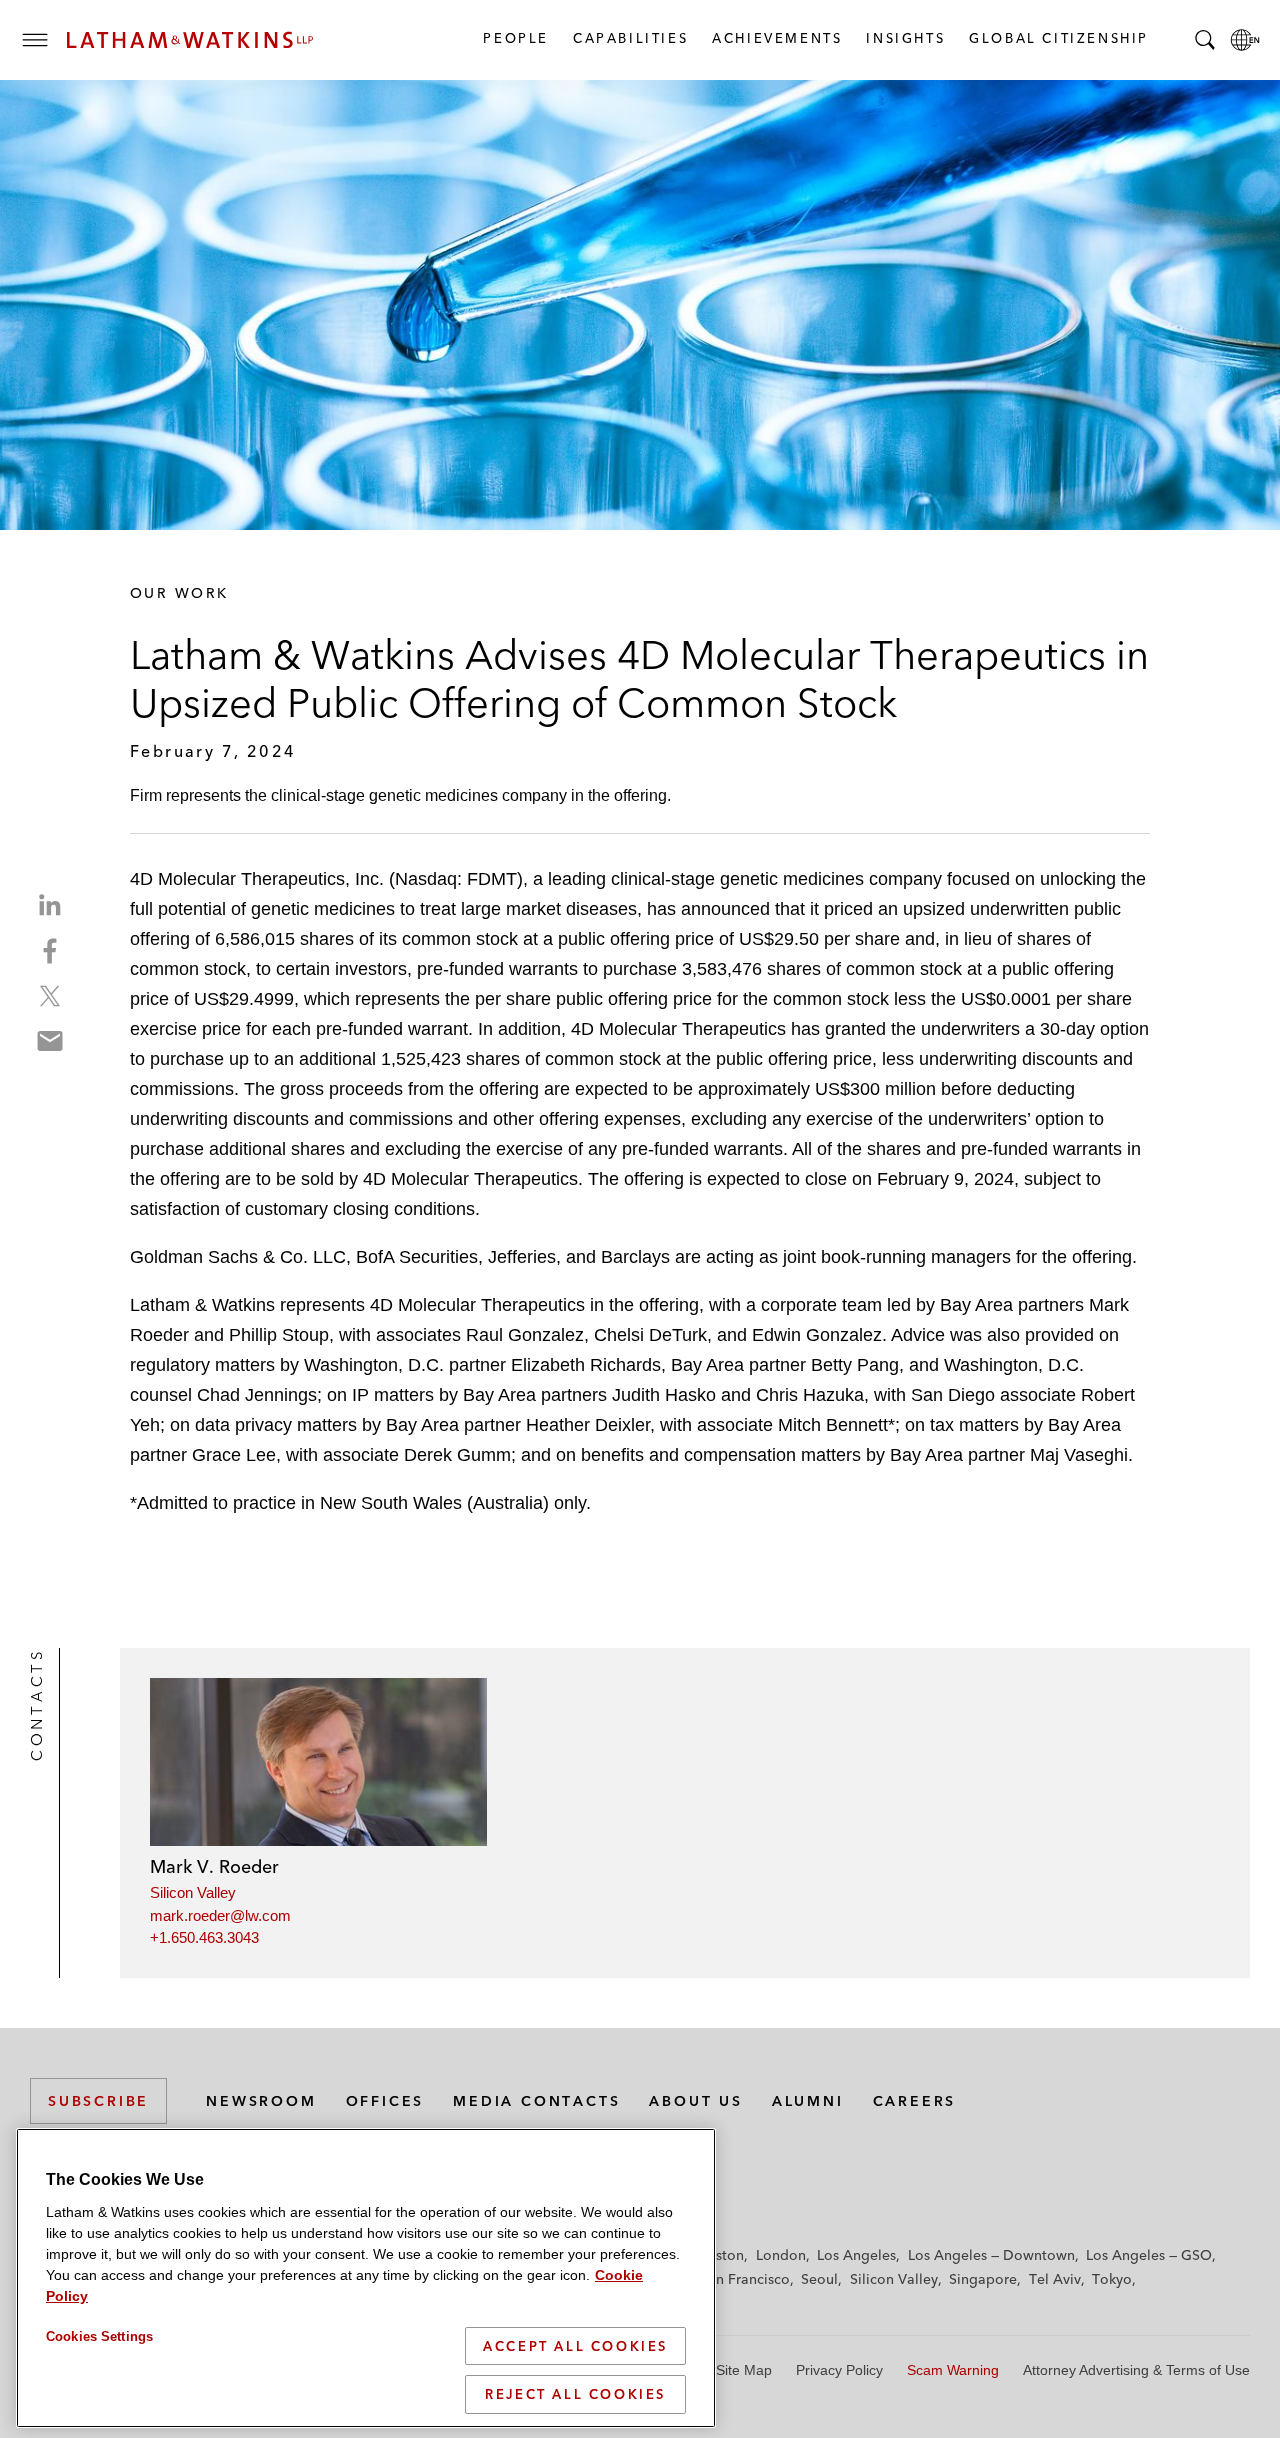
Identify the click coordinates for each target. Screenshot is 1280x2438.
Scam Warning (953, 2370)
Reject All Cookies (575, 2394)
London (781, 2255)
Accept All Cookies (575, 2346)
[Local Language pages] (1245, 40)
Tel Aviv (1055, 2279)
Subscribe (98, 2101)
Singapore (983, 2279)
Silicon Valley (193, 1892)
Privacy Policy (839, 2370)
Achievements (776, 38)
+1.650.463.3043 (204, 1937)
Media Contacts (536, 2101)
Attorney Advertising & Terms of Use (1136, 2370)
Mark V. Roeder (214, 1866)
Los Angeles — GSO (1149, 2255)
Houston (716, 2255)
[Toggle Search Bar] (1205, 40)
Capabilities (629, 38)
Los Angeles (856, 2255)
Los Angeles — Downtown (991, 2255)
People (515, 38)
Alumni (808, 2101)
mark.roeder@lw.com (220, 1915)
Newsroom (261, 2101)
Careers (915, 2101)
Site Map (744, 2370)
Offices (385, 2101)
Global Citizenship (1058, 38)
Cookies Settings (99, 2336)
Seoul (819, 2279)
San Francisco (745, 2279)
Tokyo (1112, 2279)
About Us (695, 2101)
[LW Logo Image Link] (190, 40)
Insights (904, 38)
